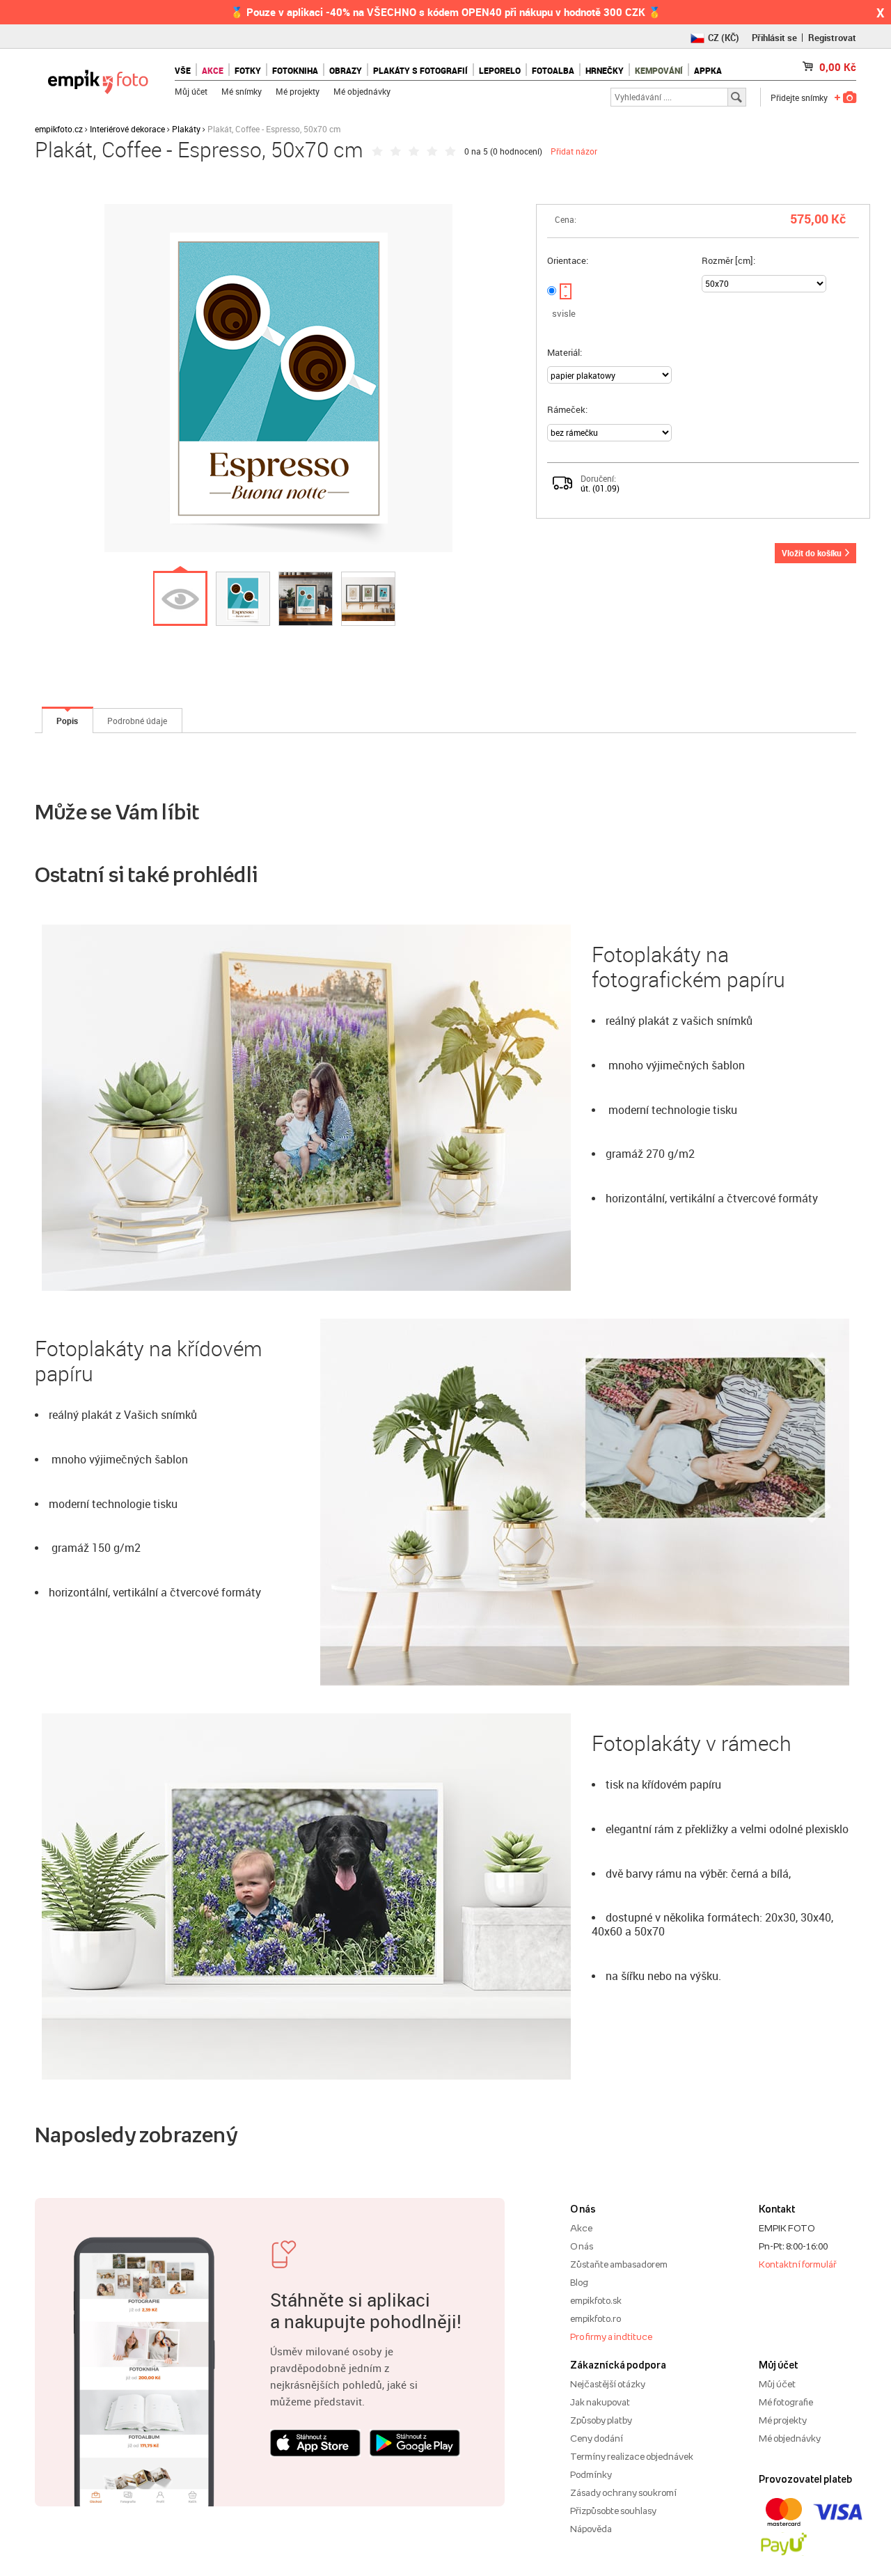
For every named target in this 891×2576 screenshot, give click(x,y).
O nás (582, 2246)
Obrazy (346, 70)
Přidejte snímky (799, 97)
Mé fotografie (786, 2402)
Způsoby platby (601, 2420)
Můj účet (191, 91)
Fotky (248, 70)
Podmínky (591, 2474)
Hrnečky (605, 70)
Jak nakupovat (600, 2402)
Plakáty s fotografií (420, 70)
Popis (67, 721)
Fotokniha (295, 70)
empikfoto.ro (596, 2318)
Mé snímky (242, 91)
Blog (579, 2282)
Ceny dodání (597, 2438)
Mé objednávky (362, 91)
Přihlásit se (774, 38)
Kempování (659, 70)
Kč (838, 67)
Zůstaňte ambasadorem (619, 2264)
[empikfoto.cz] (98, 78)
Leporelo (500, 70)
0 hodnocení (516, 151)
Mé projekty (298, 91)
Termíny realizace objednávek (632, 2456)
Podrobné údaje (137, 721)
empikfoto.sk (596, 2300)
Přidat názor (574, 151)
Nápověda (591, 2529)
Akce (581, 2228)
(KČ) (724, 38)
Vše (183, 70)
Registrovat (832, 38)
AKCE (213, 70)
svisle (564, 313)
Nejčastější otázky (608, 2384)
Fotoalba (553, 70)
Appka (708, 70)
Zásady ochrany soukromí (623, 2492)
